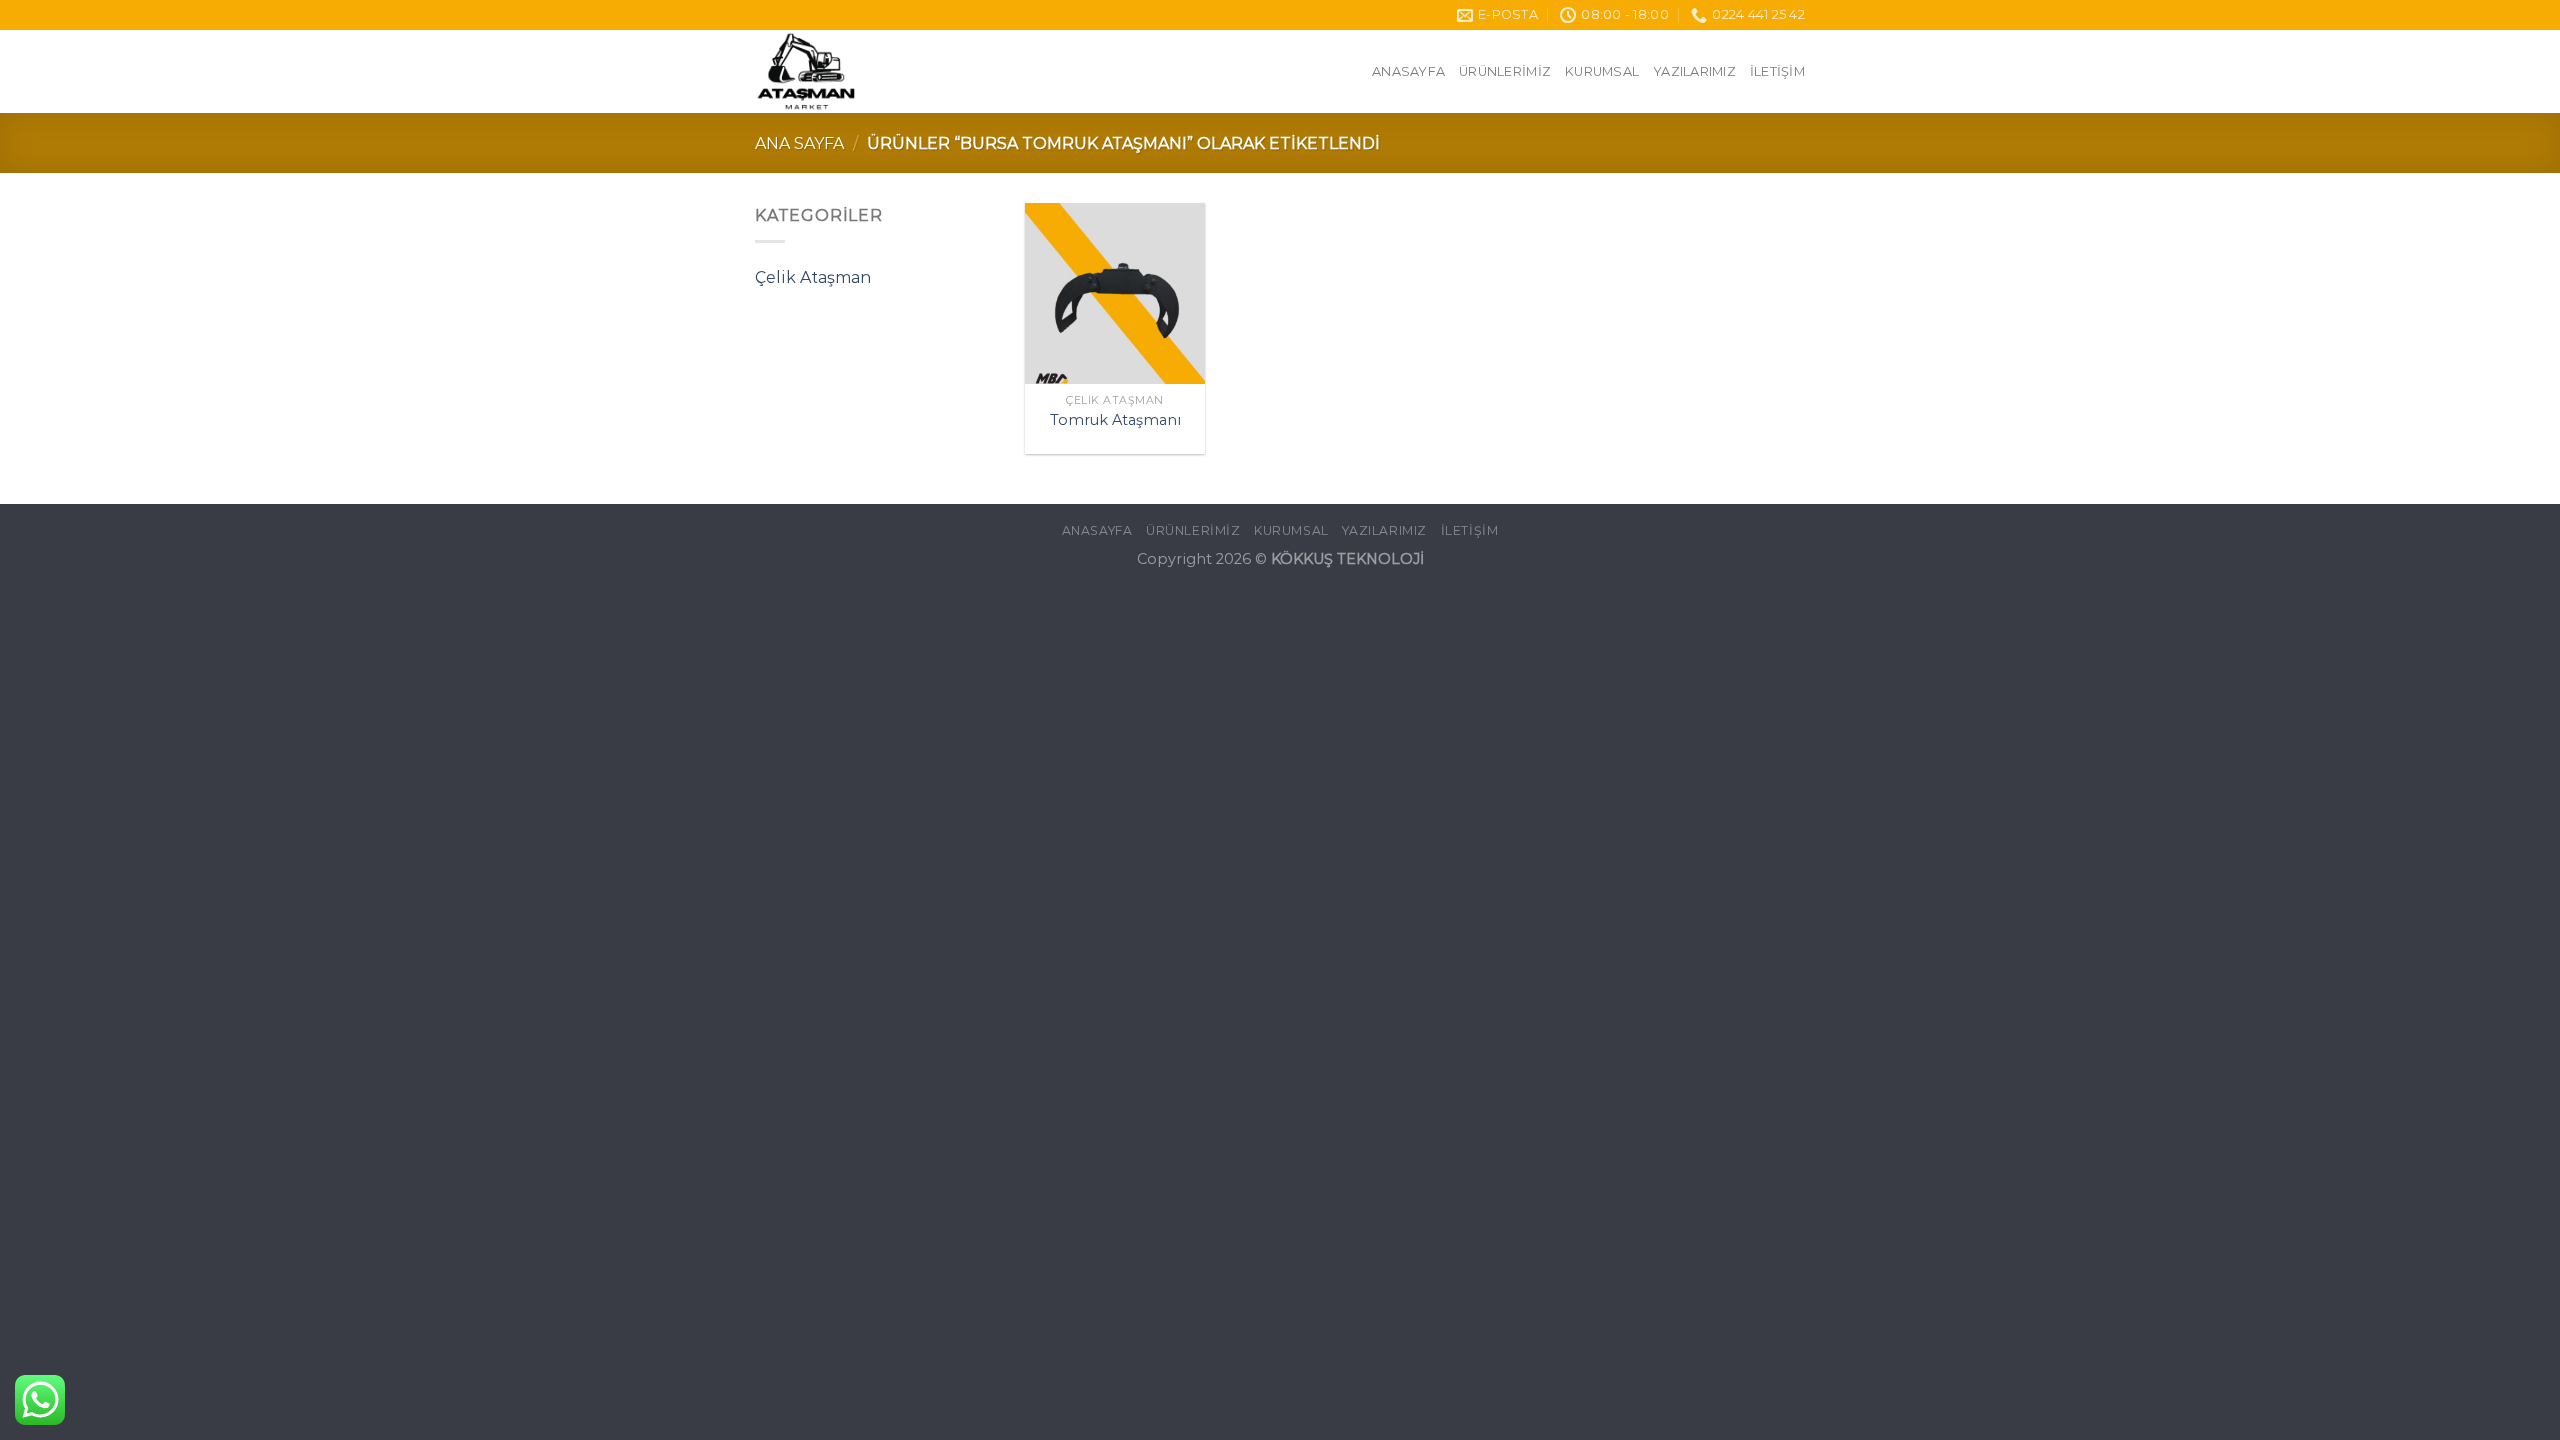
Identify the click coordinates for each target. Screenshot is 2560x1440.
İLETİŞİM (1777, 71)
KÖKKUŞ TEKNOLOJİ (1347, 559)
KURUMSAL (1602, 71)
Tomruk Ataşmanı (1115, 420)
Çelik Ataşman (813, 277)
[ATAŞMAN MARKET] (910, 71)
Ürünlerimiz (1505, 71)
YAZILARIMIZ (1694, 71)
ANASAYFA (1408, 71)
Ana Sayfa (799, 143)
